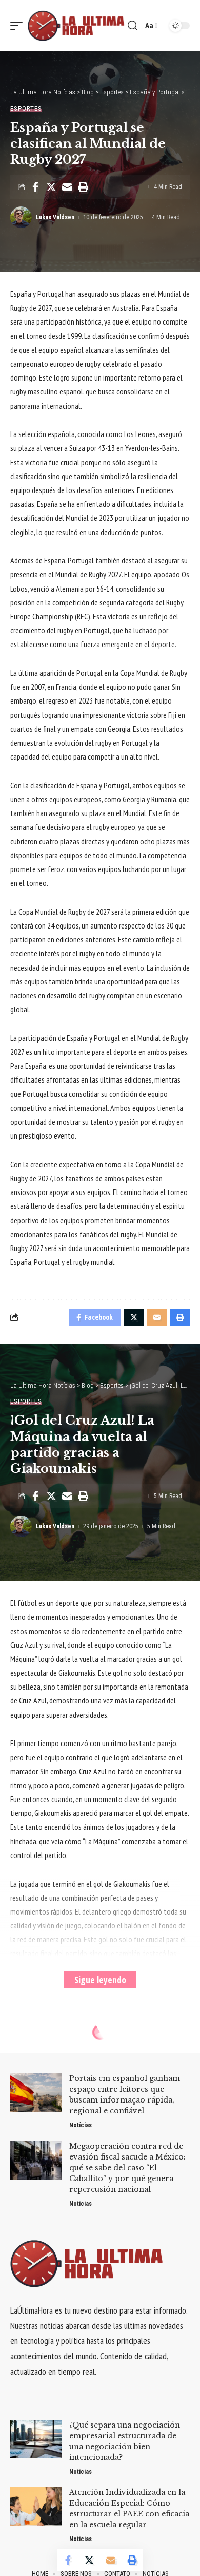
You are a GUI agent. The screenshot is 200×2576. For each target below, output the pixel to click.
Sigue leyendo (100, 1980)
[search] (133, 26)
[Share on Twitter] (51, 187)
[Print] (83, 187)
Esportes (26, 109)
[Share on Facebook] (35, 187)
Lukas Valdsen (55, 217)
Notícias (81, 2125)
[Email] (67, 187)
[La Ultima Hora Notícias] (76, 25)
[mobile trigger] (19, 25)
